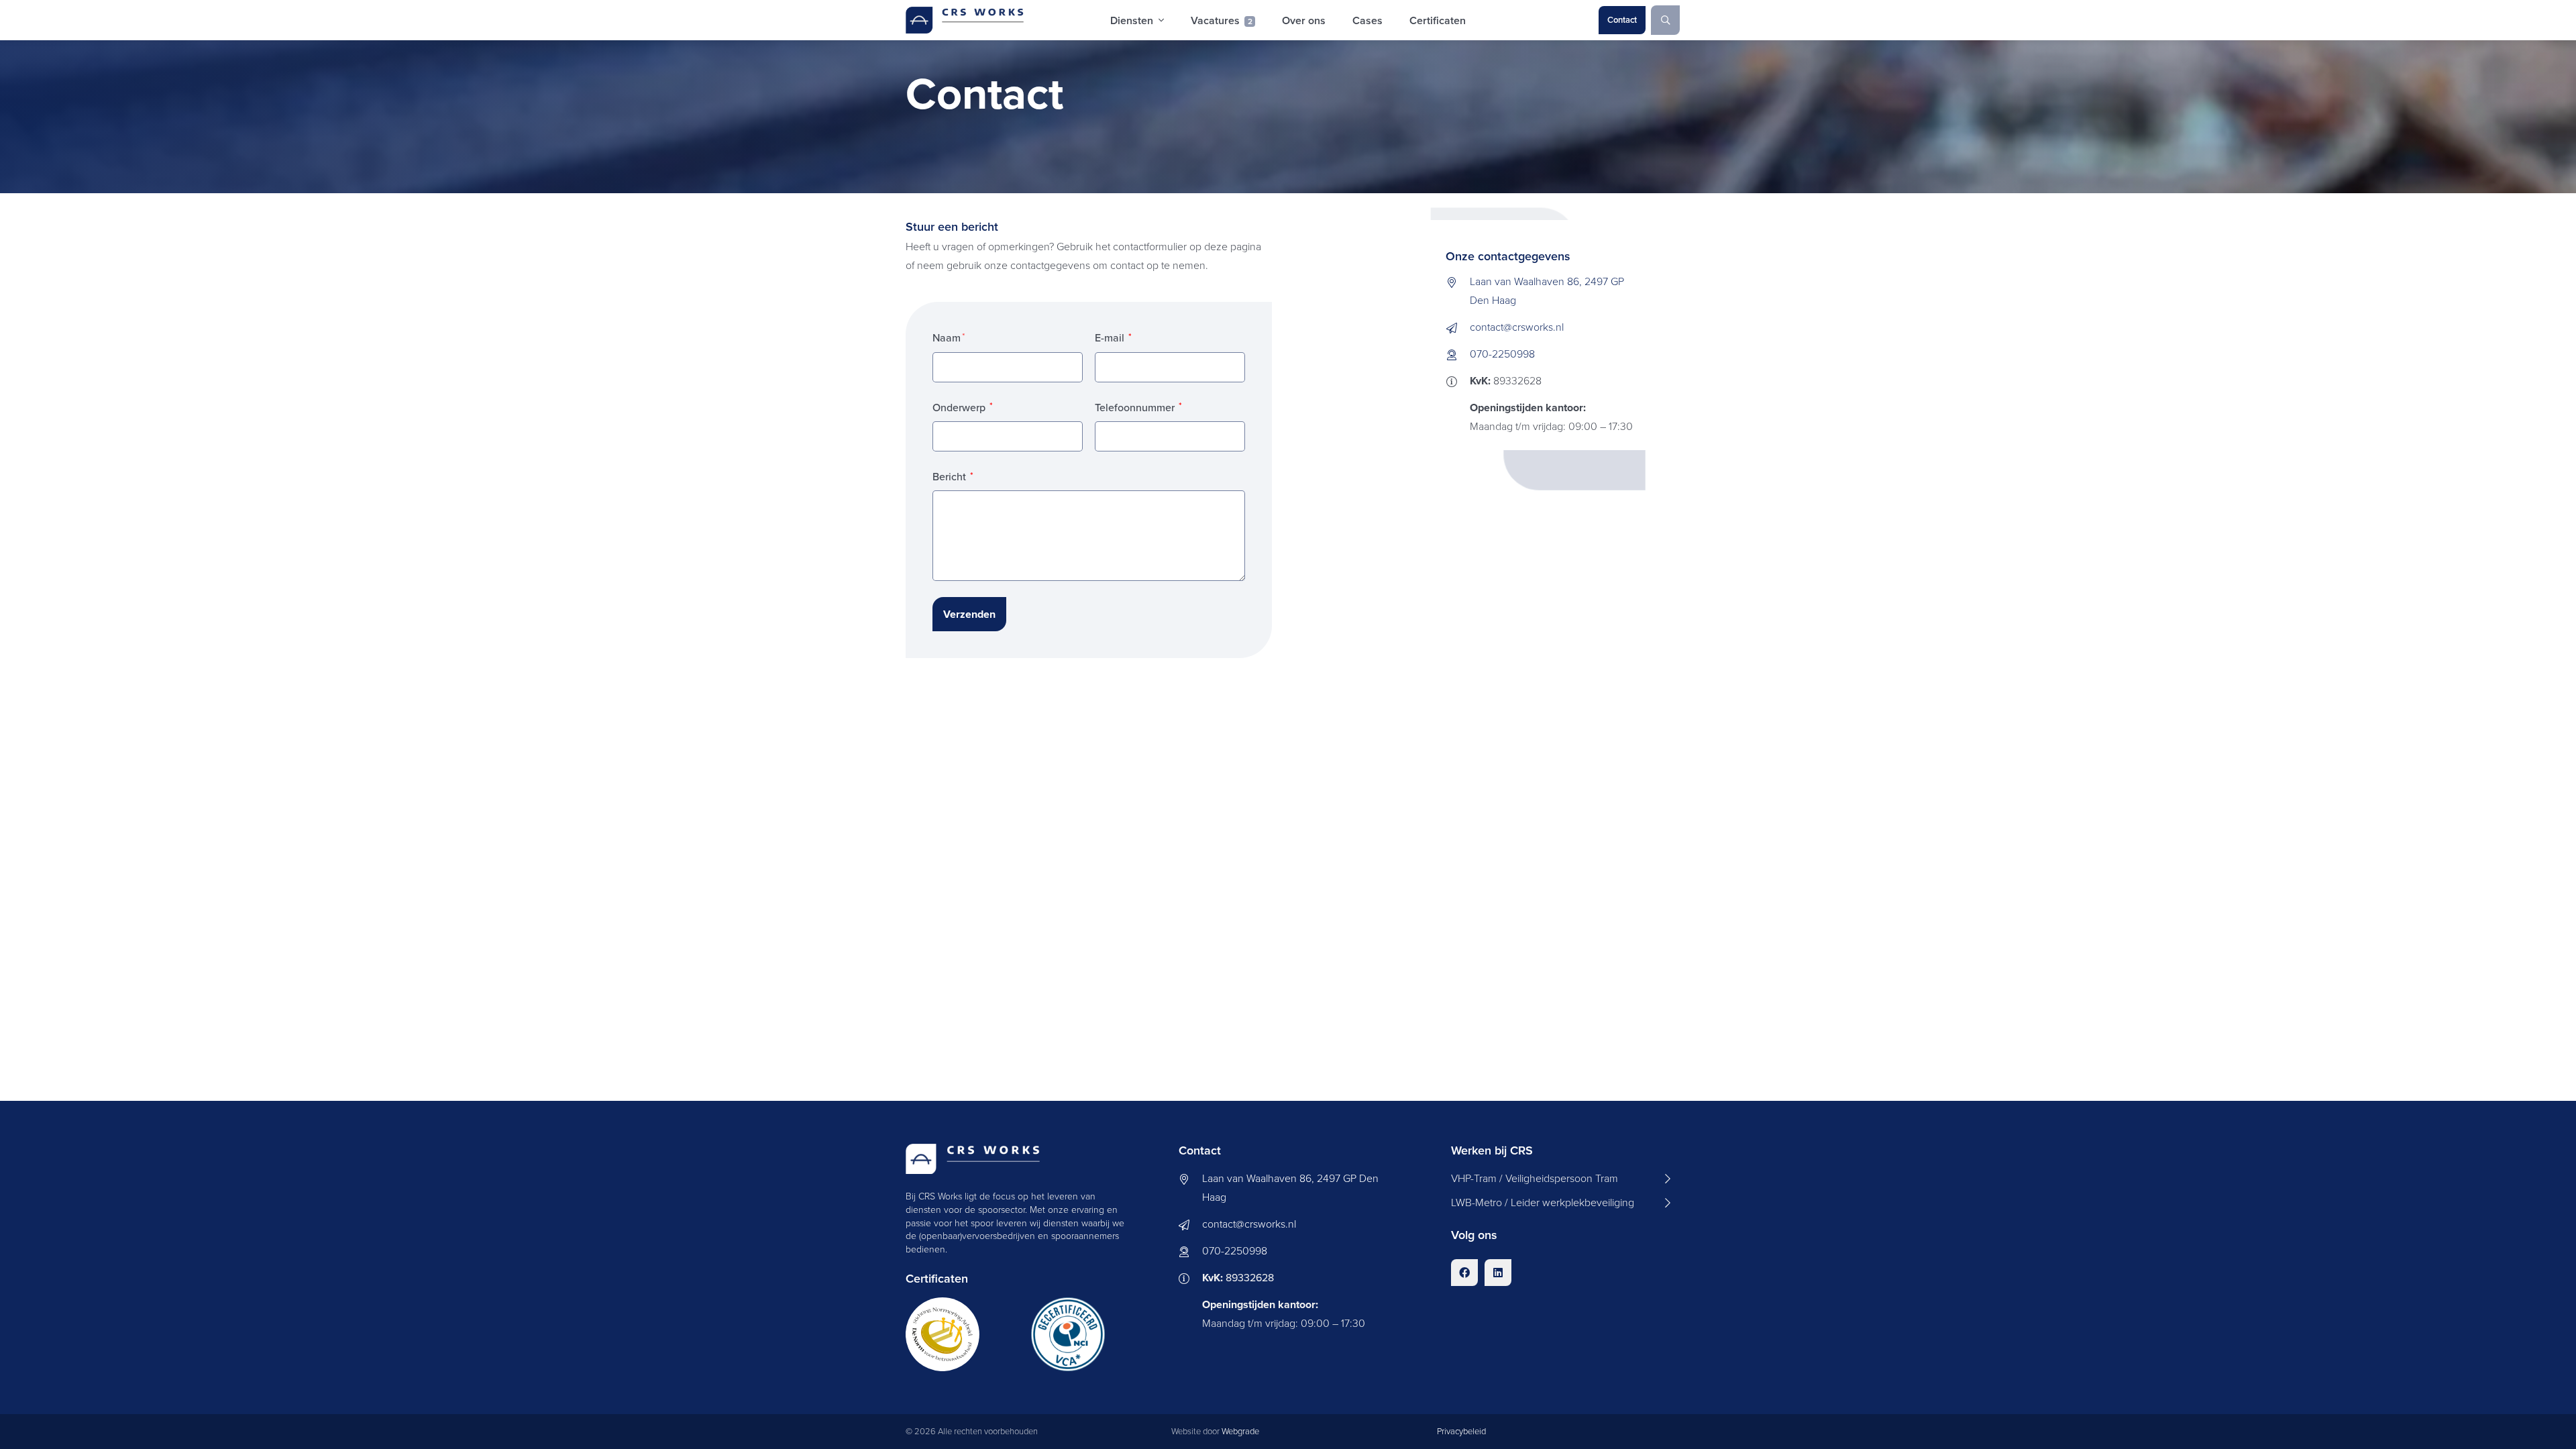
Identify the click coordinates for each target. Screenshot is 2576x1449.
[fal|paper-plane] (1458, 326)
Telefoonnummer (1138, 408)
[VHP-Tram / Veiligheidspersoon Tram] (1561, 1179)
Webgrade (1240, 1431)
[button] (1161, 20)
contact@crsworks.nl (1517, 327)
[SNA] (952, 1334)
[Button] (1666, 20)
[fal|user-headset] (1458, 353)
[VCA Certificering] (1078, 1334)
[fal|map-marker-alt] (1458, 280)
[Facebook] (1464, 1273)
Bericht (953, 477)
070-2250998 (1502, 354)
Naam (947, 338)
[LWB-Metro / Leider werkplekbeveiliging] (1561, 1203)
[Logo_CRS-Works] (965, 20)
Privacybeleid (1461, 1431)
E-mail (1113, 338)
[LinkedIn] (1498, 1273)
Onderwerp (963, 408)
